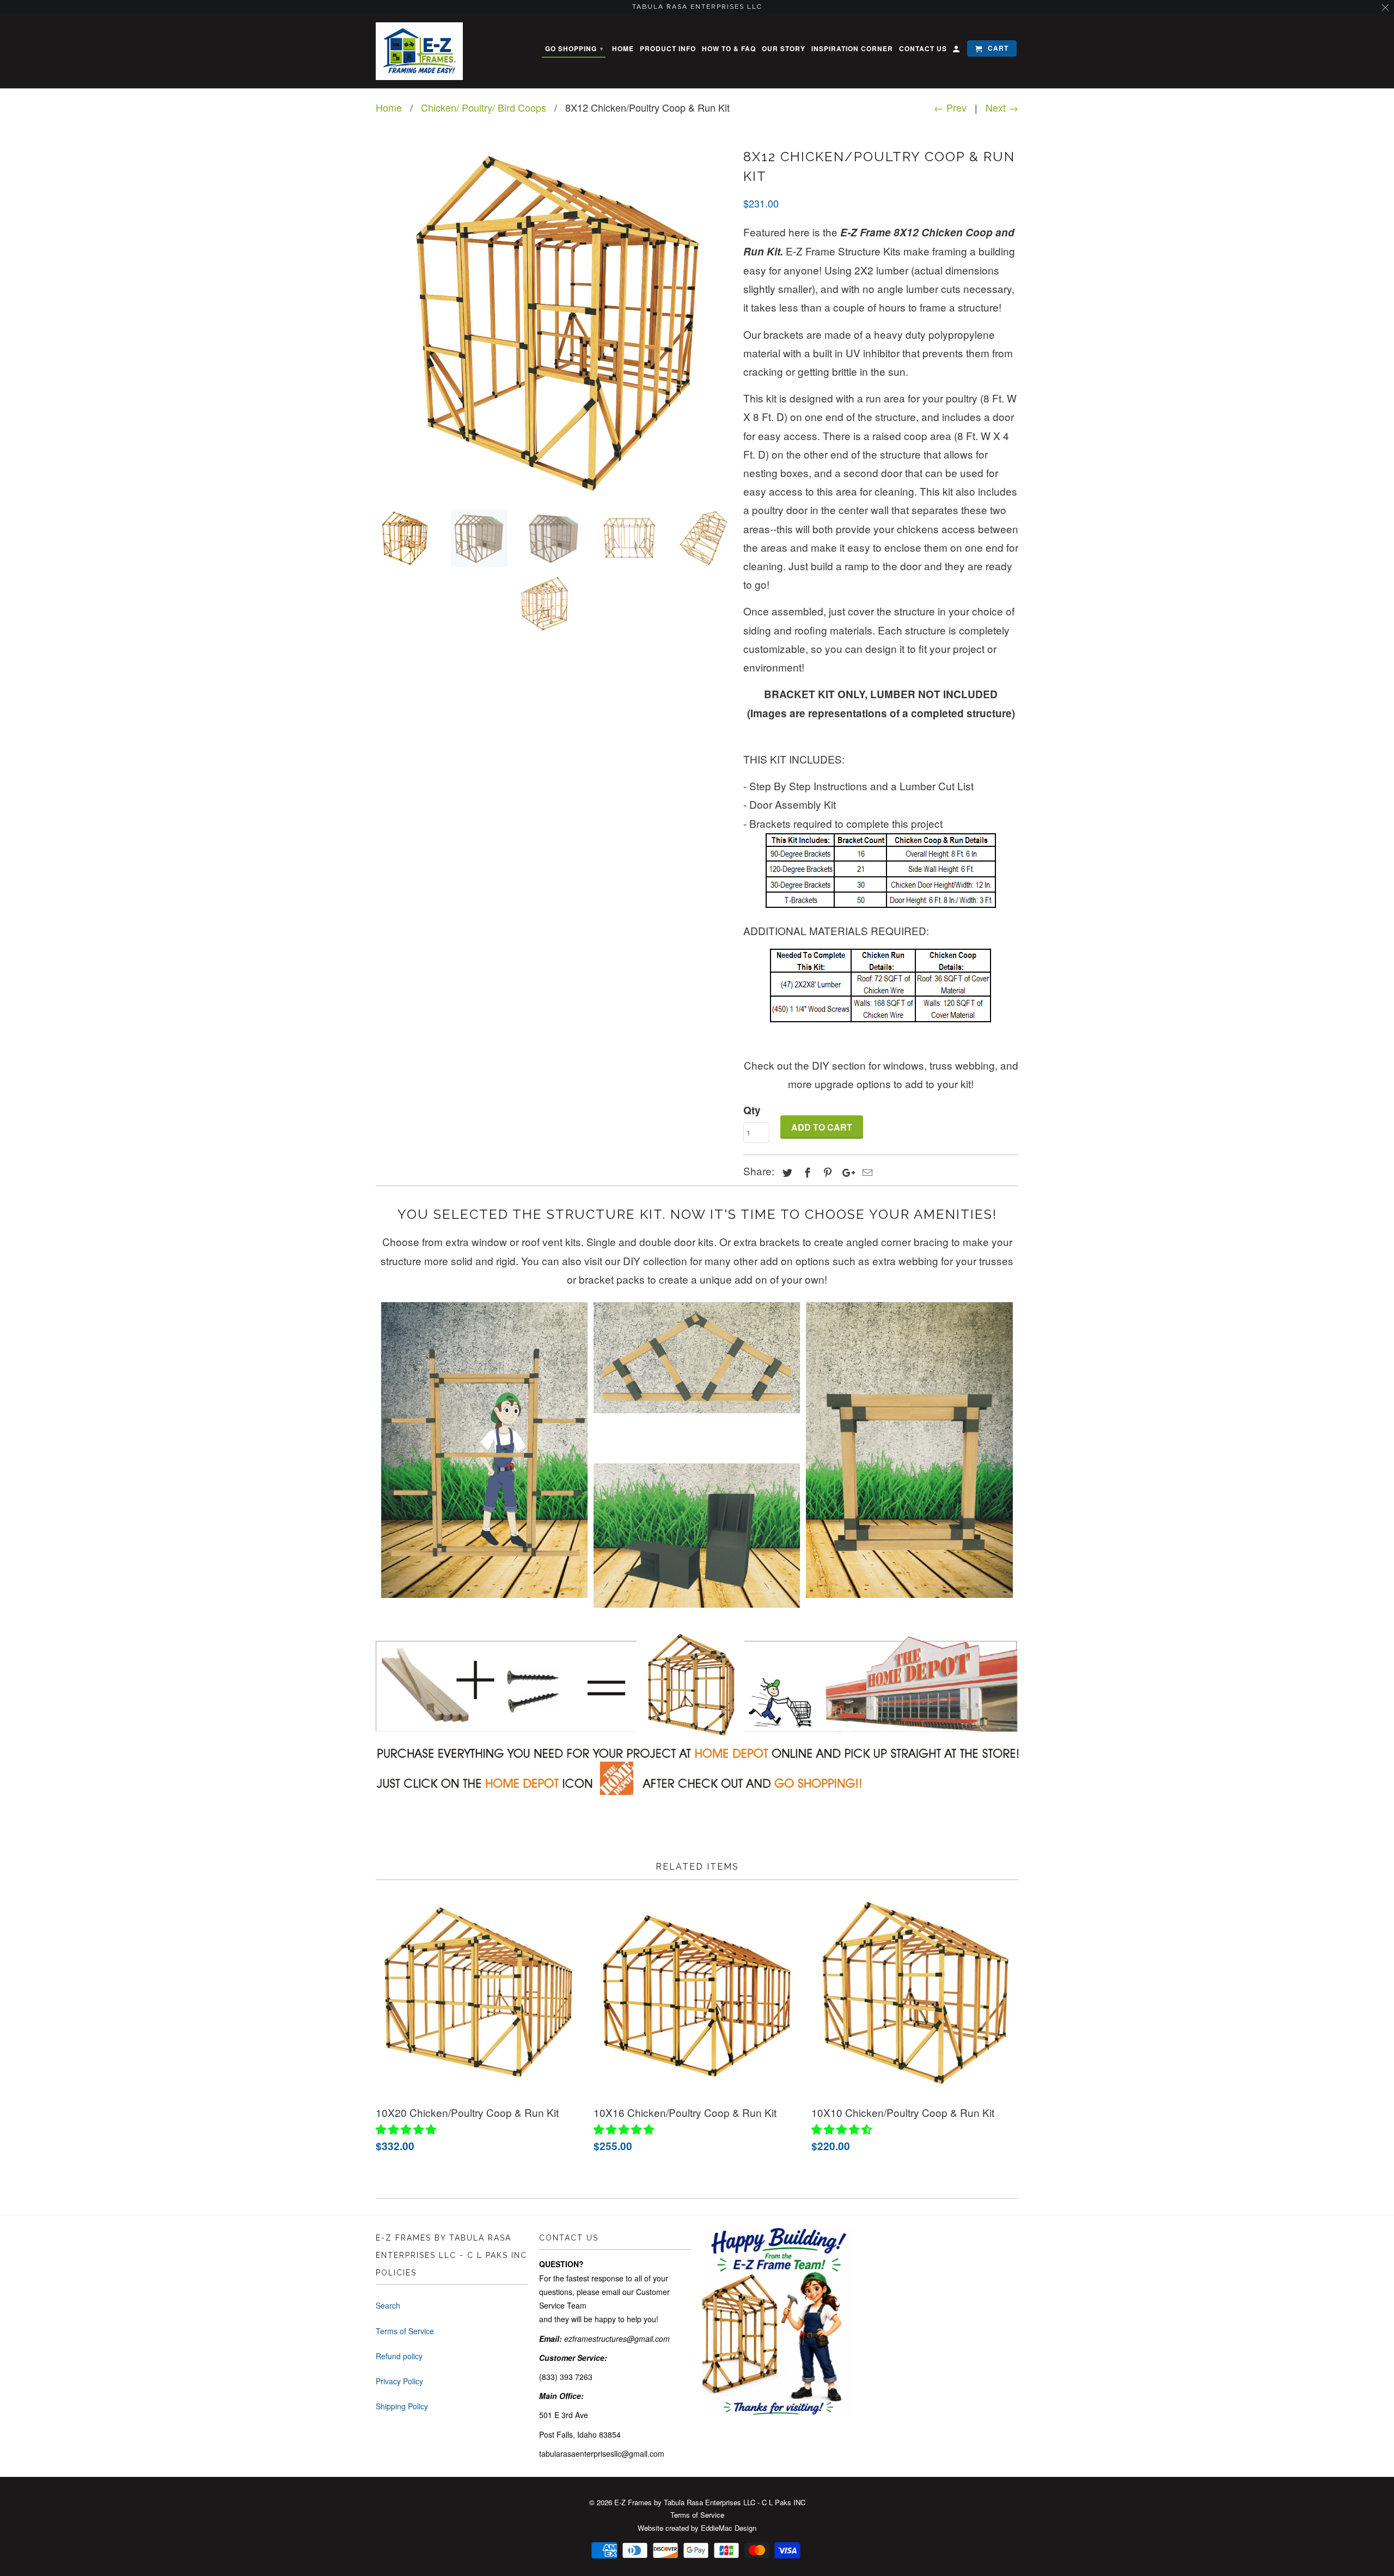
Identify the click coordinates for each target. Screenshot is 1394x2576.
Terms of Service (405, 2331)
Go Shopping (574, 48)
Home (623, 49)
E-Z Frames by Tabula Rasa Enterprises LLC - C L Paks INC (710, 2502)
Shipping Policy (402, 2406)
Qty (752, 1110)
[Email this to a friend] (866, 1172)
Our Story (784, 49)
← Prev (950, 107)
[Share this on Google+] (846, 1172)
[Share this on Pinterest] (826, 1172)
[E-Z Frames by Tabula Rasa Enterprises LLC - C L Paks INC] (419, 51)
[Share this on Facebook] (806, 1172)
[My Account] (957, 51)
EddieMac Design (729, 2528)
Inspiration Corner (852, 49)
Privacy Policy (399, 2381)
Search (388, 2305)
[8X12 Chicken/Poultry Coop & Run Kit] (554, 323)
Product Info (668, 49)
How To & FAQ (729, 49)
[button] (407, 2129)
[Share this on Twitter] (786, 1172)
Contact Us (923, 49)
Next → (1002, 107)
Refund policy (399, 2356)
